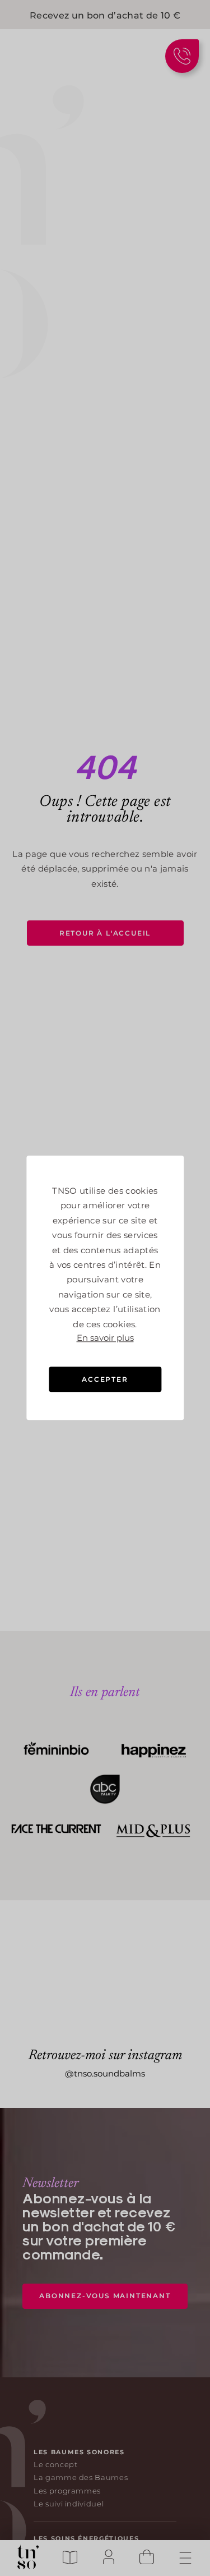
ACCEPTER (105, 1379)
